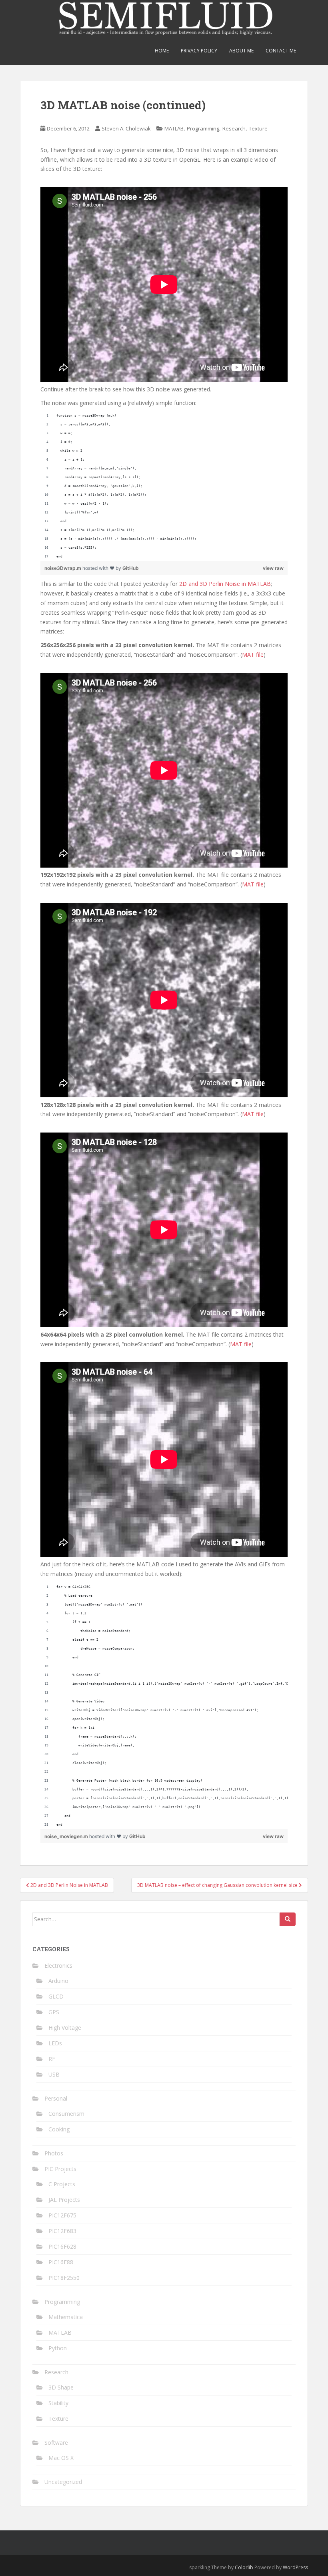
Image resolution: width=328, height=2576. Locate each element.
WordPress (295, 2567)
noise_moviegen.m (67, 1836)
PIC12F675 (62, 2215)
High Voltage (65, 2028)
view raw (273, 568)
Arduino (58, 1981)
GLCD (56, 1996)
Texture (258, 128)
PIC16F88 (61, 2262)
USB (54, 2074)
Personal (56, 2098)
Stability (58, 2403)
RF (52, 2059)
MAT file (253, 655)
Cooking (59, 2129)
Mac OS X (61, 2458)
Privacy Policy (199, 51)
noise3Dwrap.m (63, 568)
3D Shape (61, 2387)
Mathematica (66, 2317)
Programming (203, 128)
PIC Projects (60, 2169)
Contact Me (281, 51)
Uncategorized (63, 2482)
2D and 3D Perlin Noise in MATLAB (225, 584)
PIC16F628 (62, 2246)
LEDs (55, 2043)
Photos (54, 2153)
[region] (164, 486)
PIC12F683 (62, 2231)
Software (56, 2443)
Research (234, 128)
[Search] (288, 1919)
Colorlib (244, 2567)
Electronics (58, 1966)
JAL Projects (64, 2200)
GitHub (131, 568)
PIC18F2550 (64, 2278)
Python (58, 2348)
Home (162, 51)
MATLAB (174, 128)
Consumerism (66, 2114)
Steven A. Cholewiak (126, 128)
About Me (241, 51)
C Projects (62, 2184)
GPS (54, 2012)
